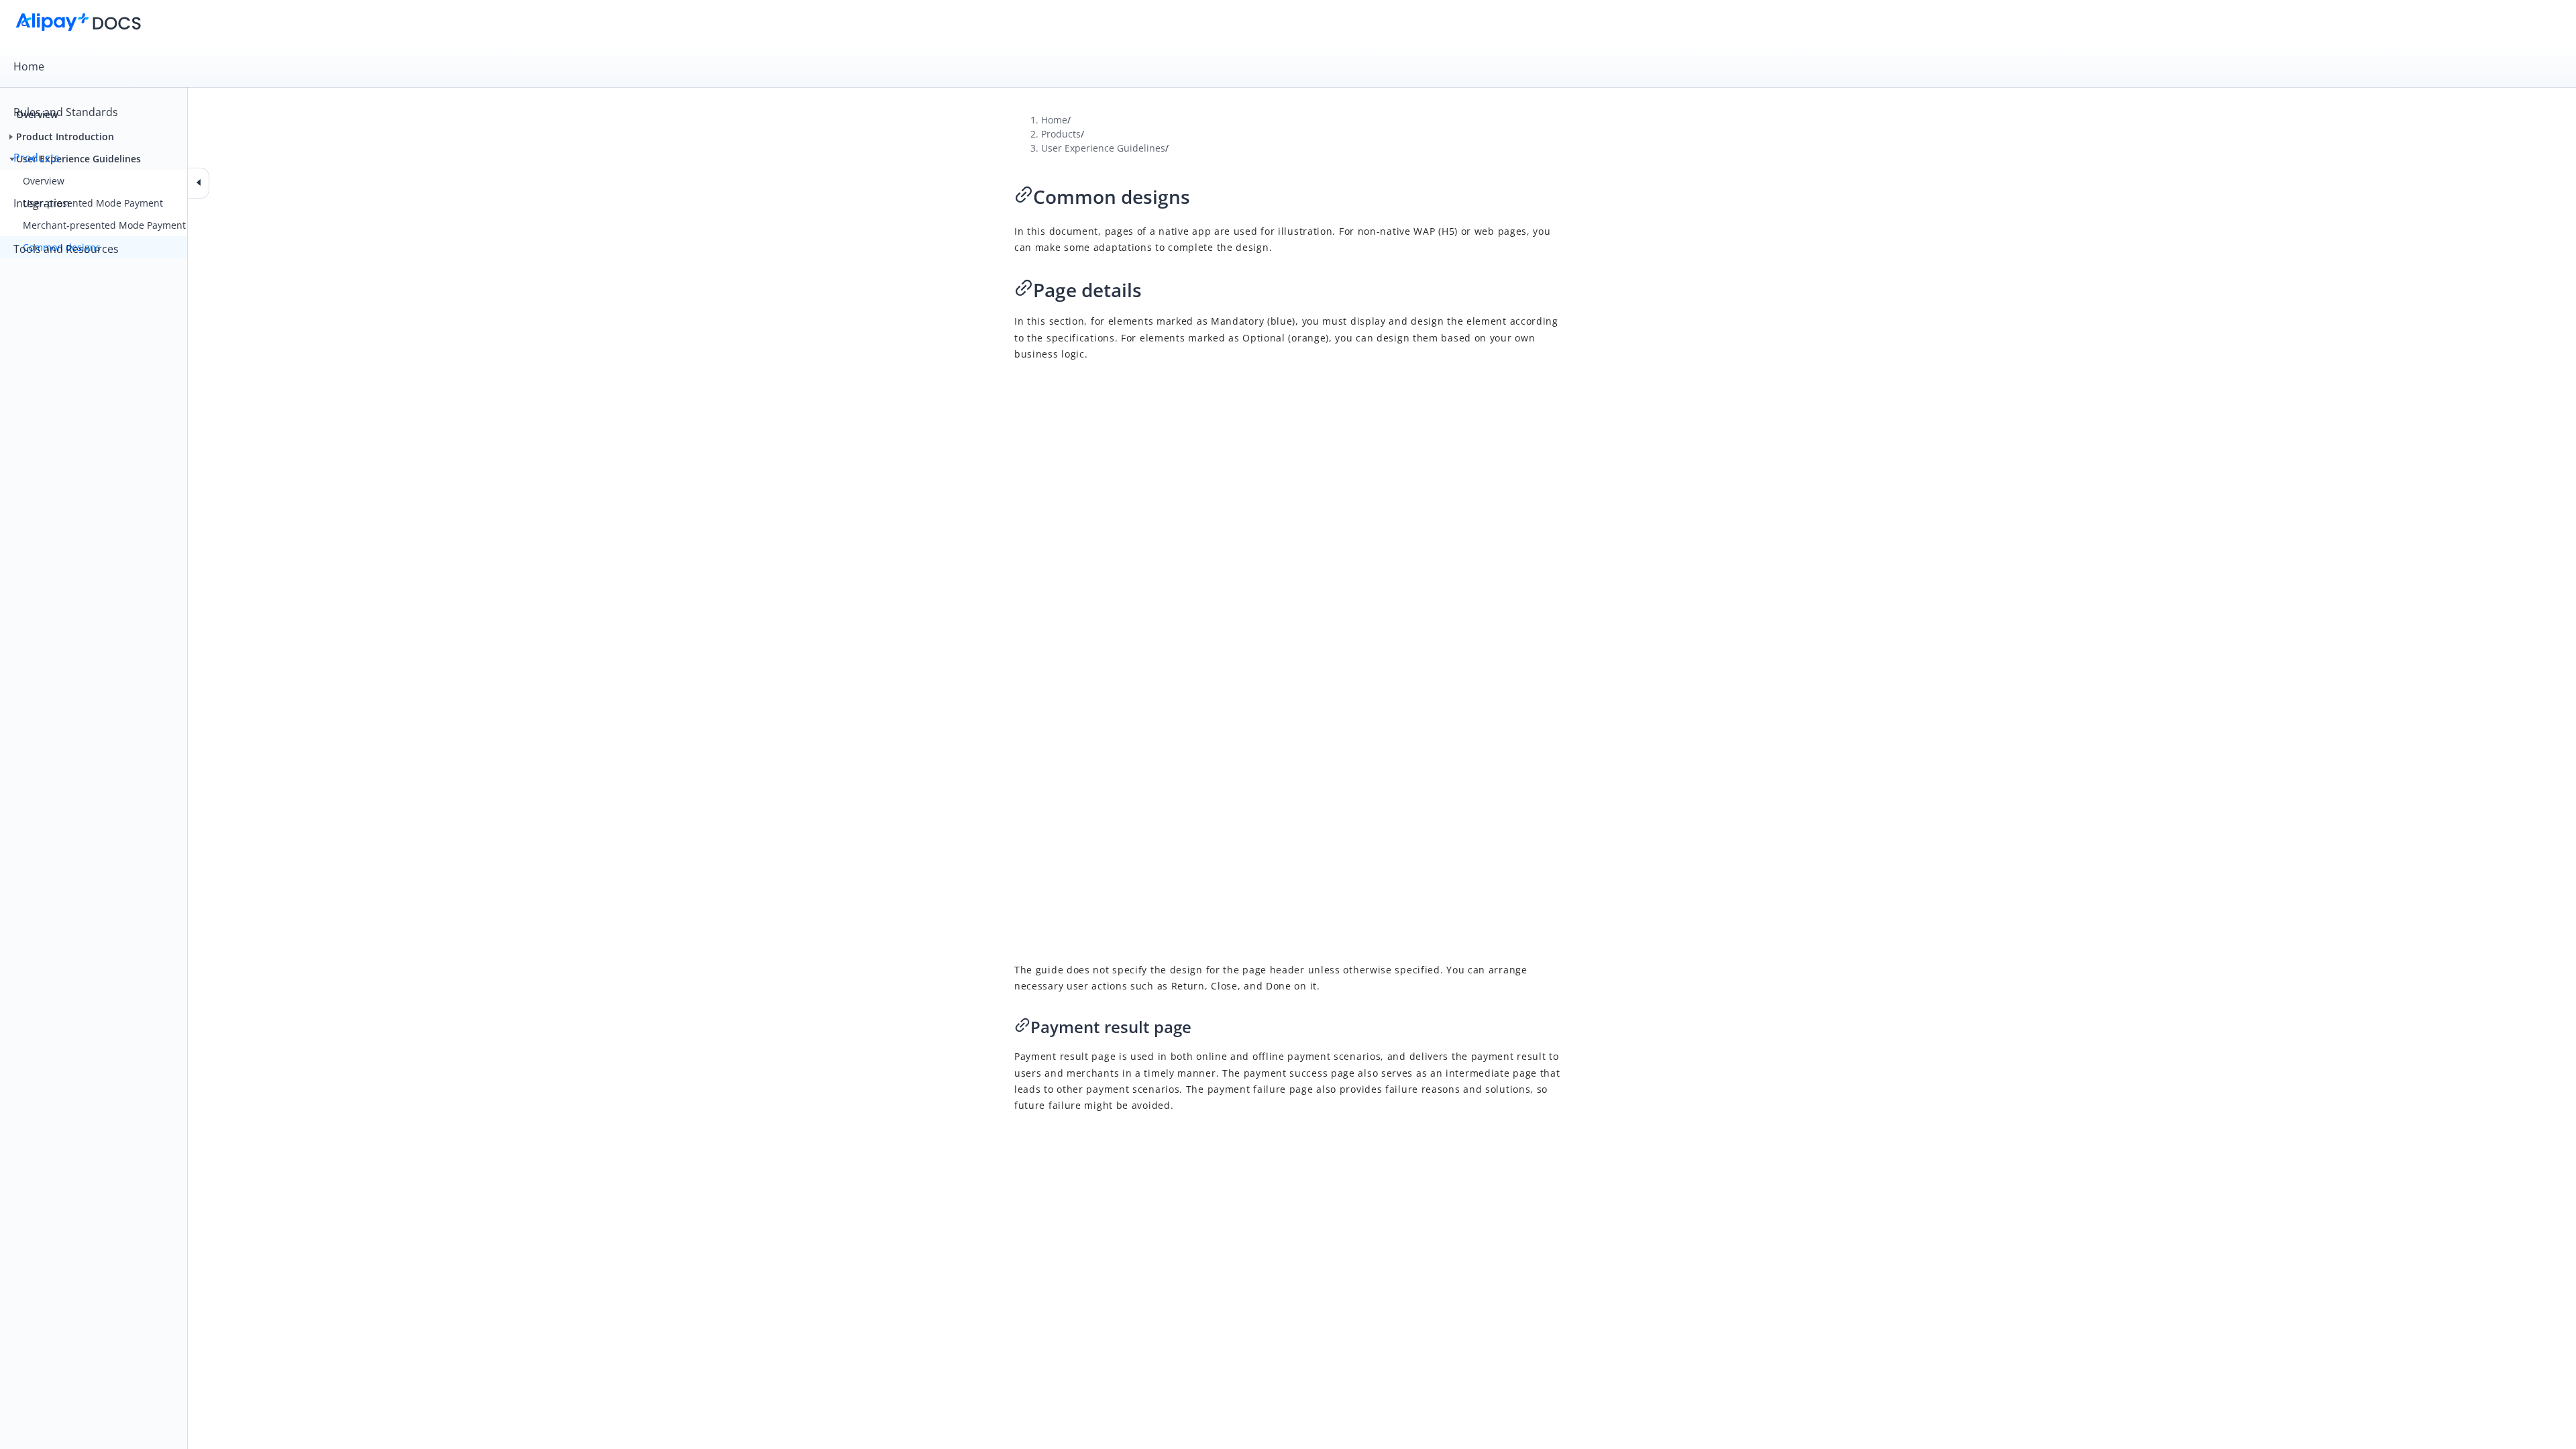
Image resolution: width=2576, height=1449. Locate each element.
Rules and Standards (66, 112)
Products (37, 158)
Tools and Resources (66, 249)
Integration (42, 203)
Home (29, 66)
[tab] (1288, 66)
